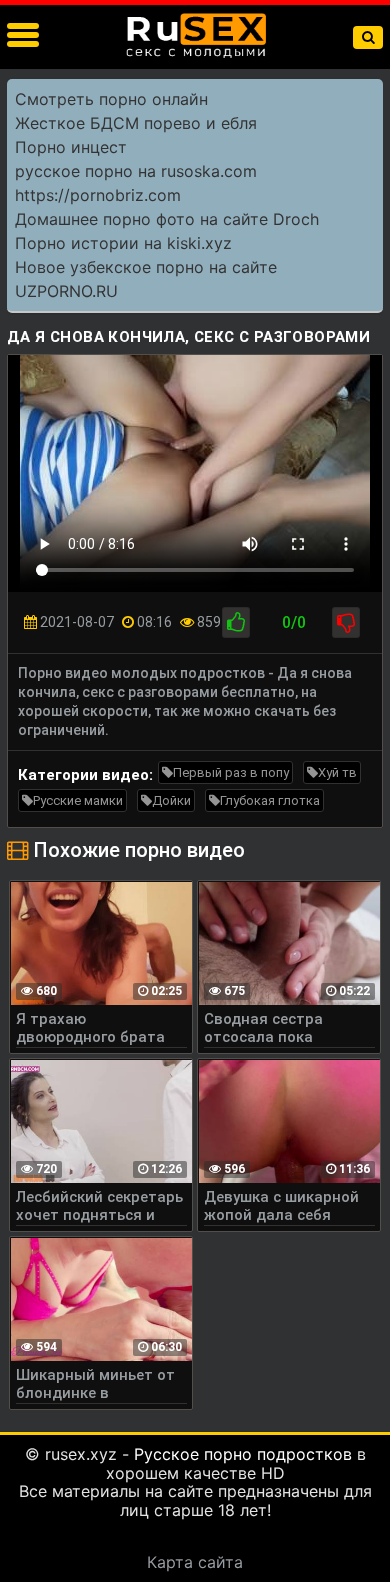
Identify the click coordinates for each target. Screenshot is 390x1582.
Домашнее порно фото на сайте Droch (167, 219)
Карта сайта (195, 1562)
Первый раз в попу (231, 772)
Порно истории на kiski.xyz (123, 243)
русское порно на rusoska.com (136, 171)
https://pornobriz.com (98, 195)
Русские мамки (78, 800)
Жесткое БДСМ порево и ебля (136, 123)
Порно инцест (71, 147)
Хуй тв (337, 772)
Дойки (171, 800)
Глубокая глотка (270, 800)
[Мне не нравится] (346, 622)
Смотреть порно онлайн (111, 99)
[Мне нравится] (236, 622)
